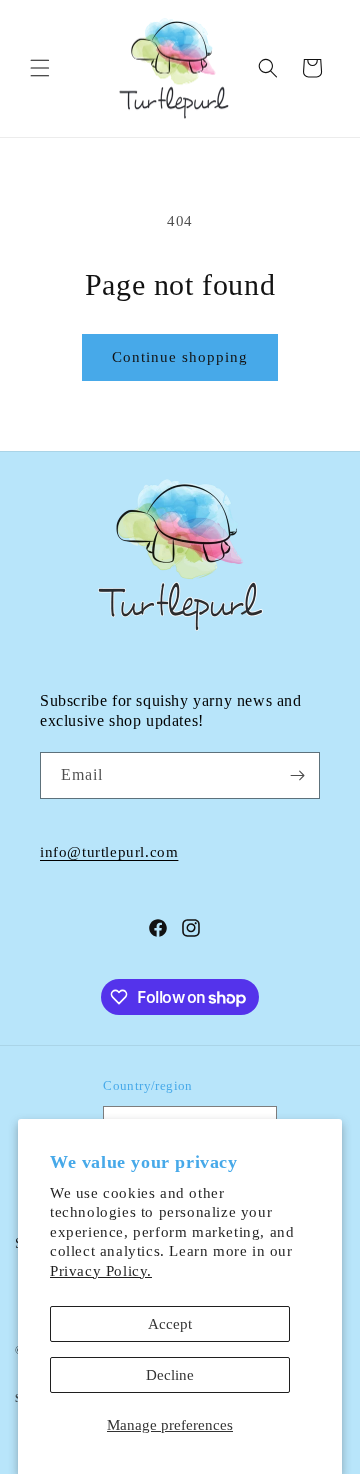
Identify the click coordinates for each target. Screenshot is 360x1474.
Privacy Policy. (101, 1271)
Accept (170, 1324)
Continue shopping (180, 357)
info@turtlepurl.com (109, 852)
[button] (40, 68)
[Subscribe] (297, 775)
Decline (170, 1375)
